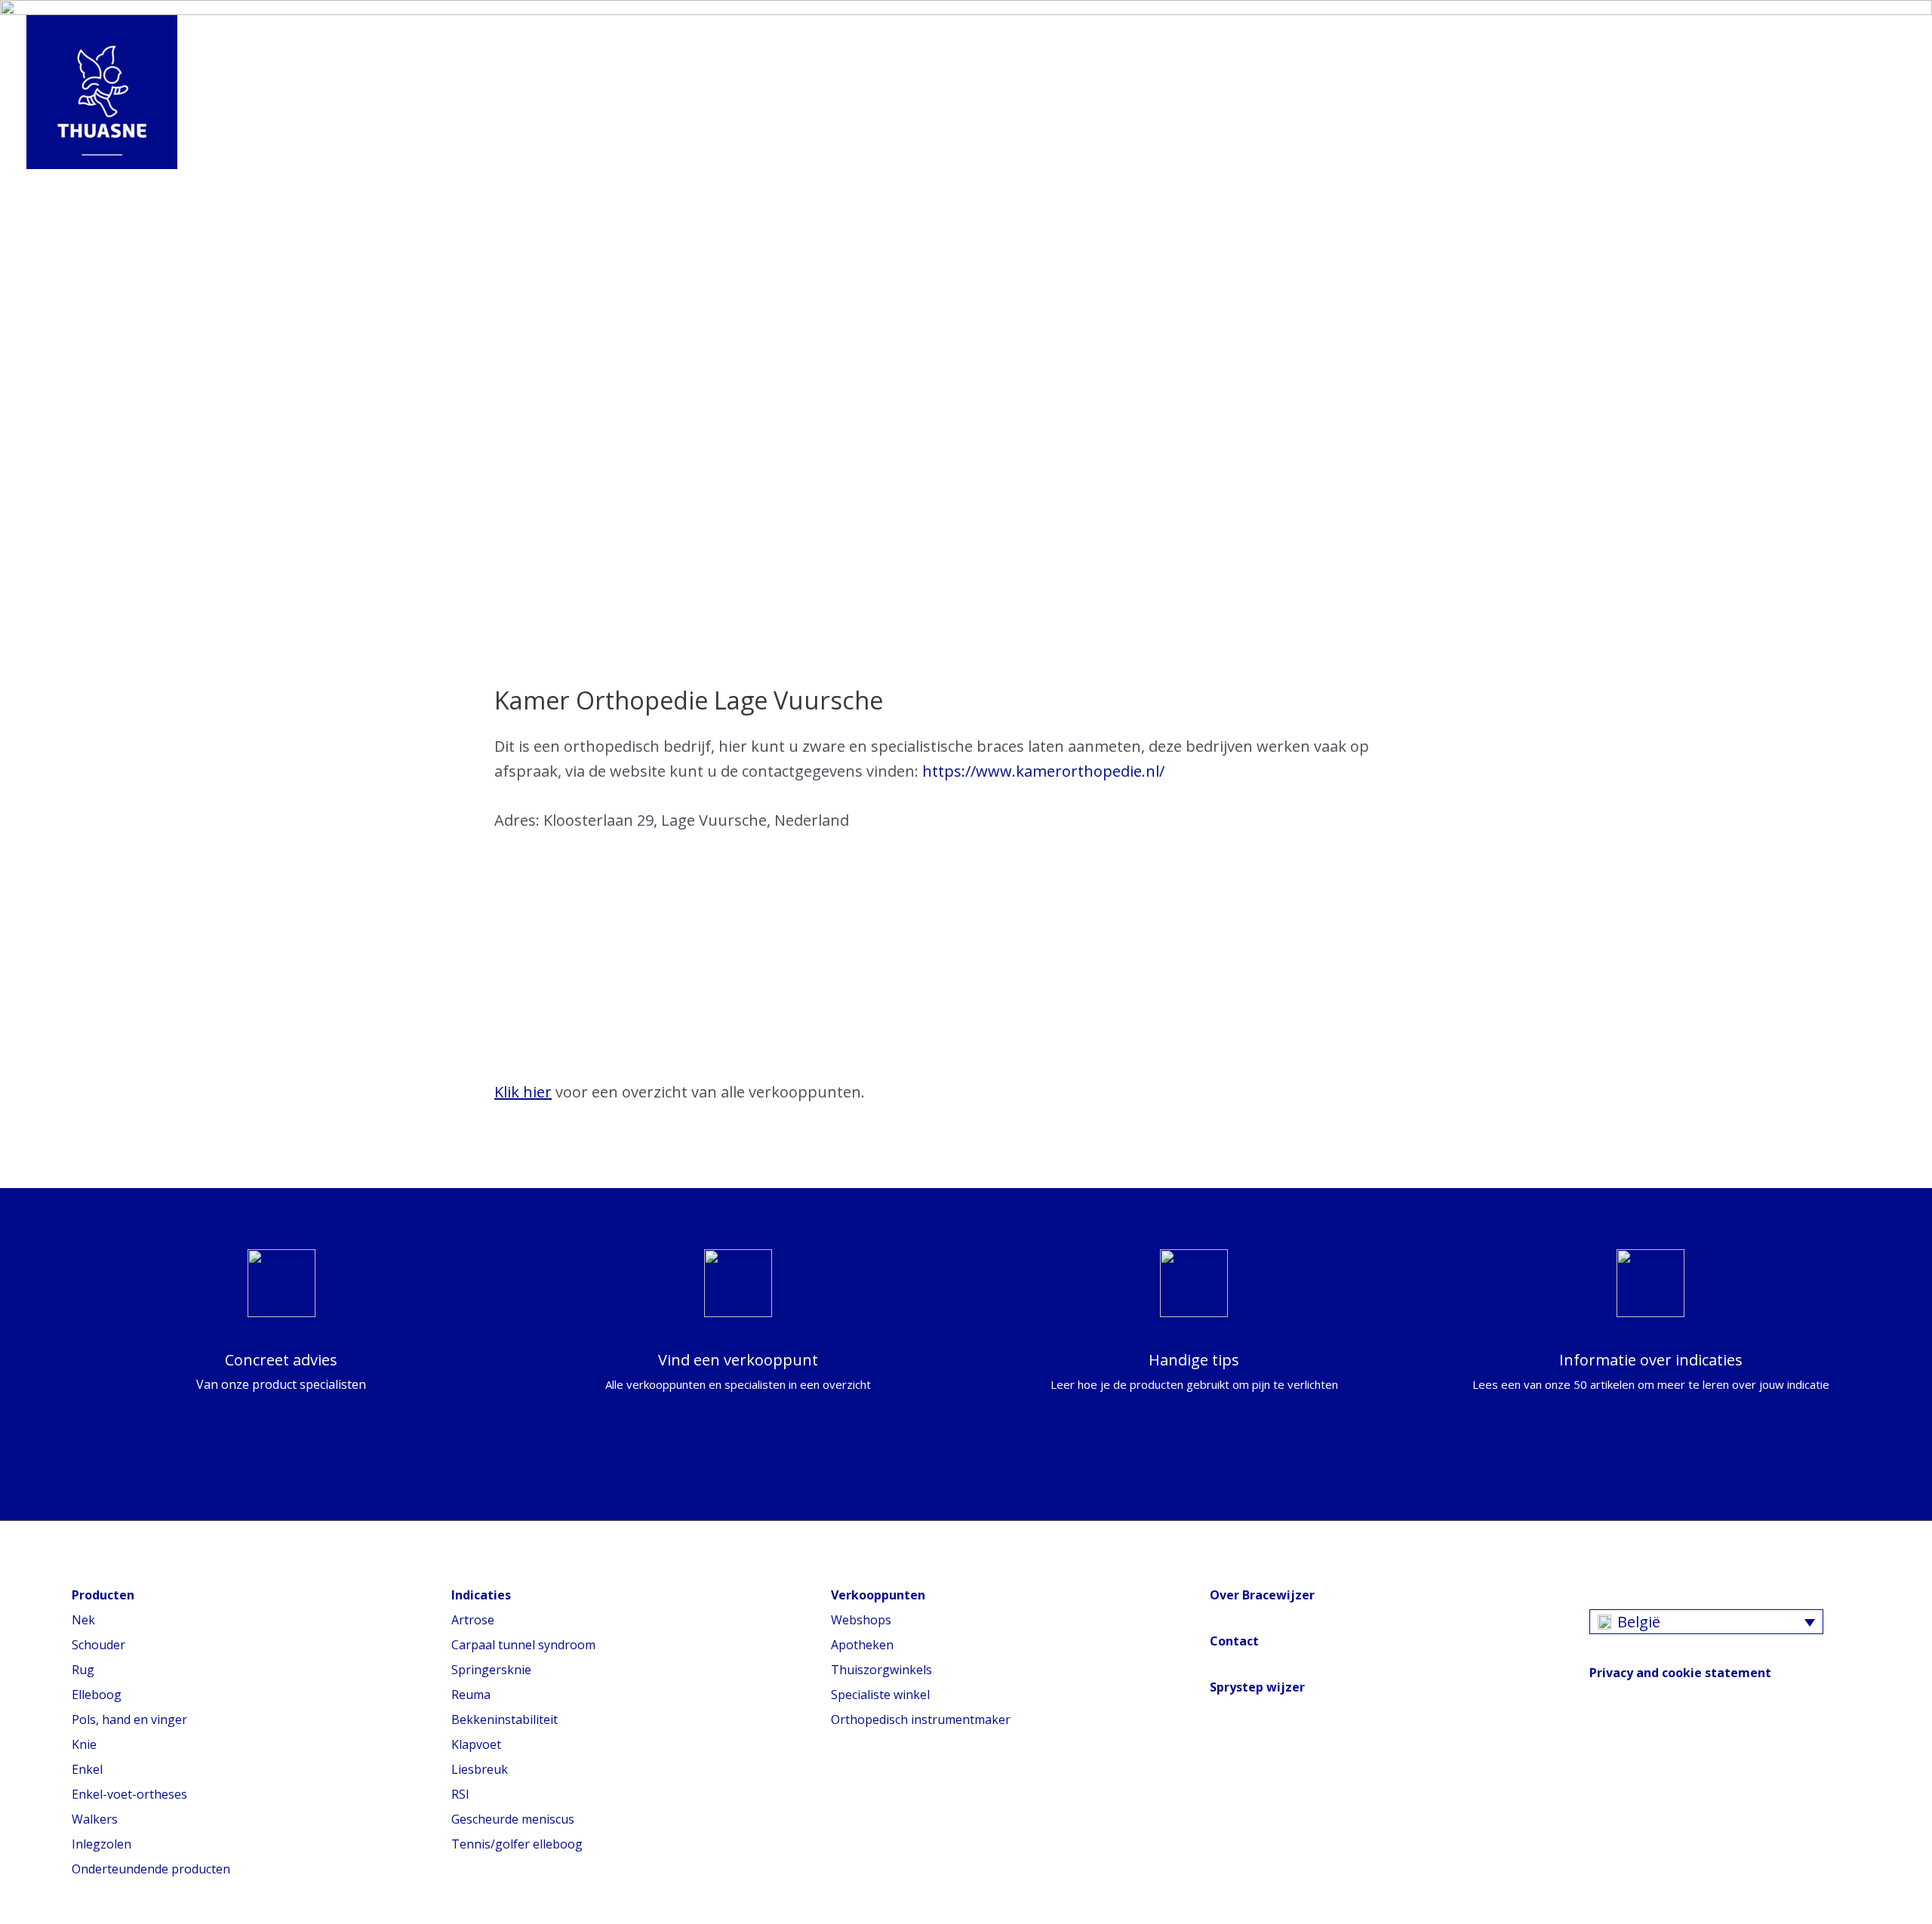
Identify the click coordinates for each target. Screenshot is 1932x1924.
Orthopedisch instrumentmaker (921, 1719)
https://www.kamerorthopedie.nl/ (1043, 771)
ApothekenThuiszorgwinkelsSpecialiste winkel (881, 1670)
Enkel (87, 1769)
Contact (1234, 1641)
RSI (460, 1794)
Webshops (861, 1620)
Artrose (473, 1620)
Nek (83, 1620)
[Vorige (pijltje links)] (26, 962)
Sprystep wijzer (1257, 1687)
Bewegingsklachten (587, 93)
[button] (976, 92)
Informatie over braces (389, 93)
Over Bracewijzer (1262, 1595)
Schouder (98, 1645)
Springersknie (491, 1670)
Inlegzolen (102, 1844)
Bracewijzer (740, 93)
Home (246, 93)
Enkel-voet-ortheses (129, 1794)
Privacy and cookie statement (1680, 1673)
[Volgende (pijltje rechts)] (1906, 962)
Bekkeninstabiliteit (505, 1719)
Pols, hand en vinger (129, 1719)
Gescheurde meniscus (513, 1819)
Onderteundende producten (151, 1869)
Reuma (471, 1695)
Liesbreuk (480, 1769)
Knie (84, 1744)
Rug (83, 1670)
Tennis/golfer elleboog (517, 1844)
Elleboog (97, 1695)
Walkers (95, 1819)
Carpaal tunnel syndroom (523, 1645)
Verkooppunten (878, 93)
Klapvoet (476, 1744)
